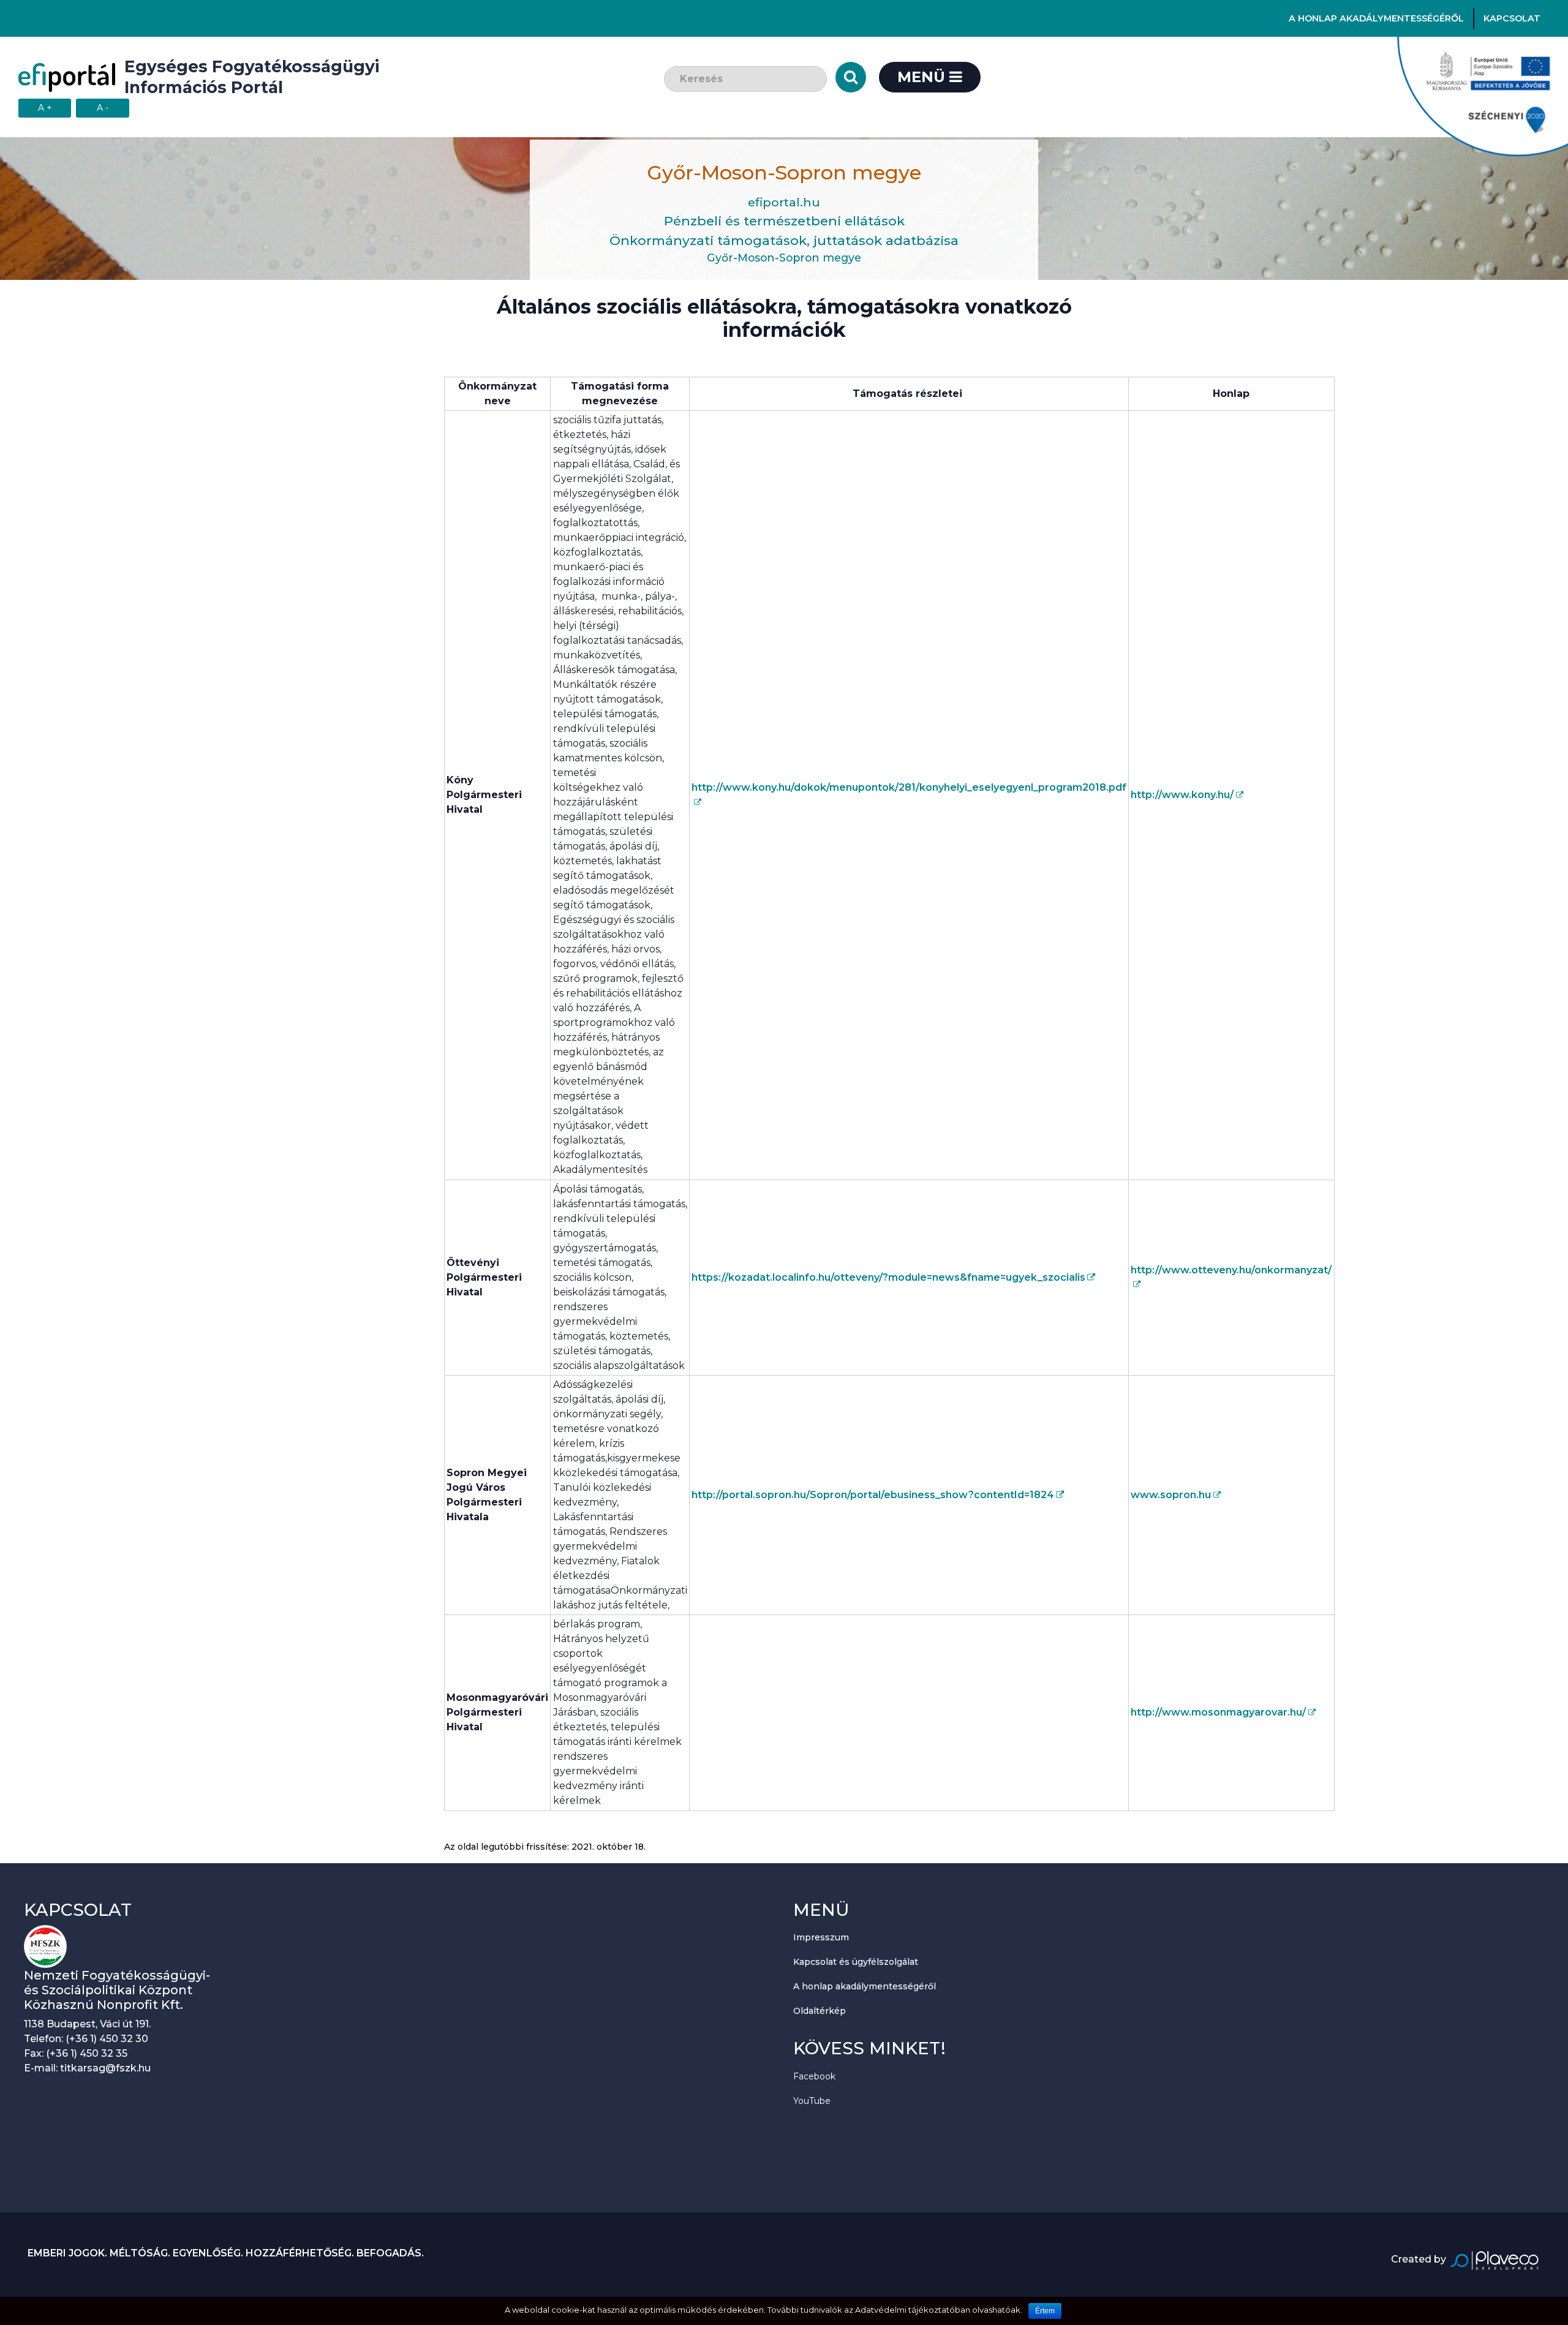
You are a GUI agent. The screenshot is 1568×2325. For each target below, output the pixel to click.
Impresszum (821, 1937)
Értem (1045, 2311)
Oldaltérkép (820, 2011)
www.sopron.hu (1171, 1495)
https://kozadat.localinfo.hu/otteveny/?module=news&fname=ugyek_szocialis (888, 1277)
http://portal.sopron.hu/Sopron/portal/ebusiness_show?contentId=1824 (873, 1495)
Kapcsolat (1512, 18)
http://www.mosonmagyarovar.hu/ (1218, 1712)
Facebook (814, 2076)
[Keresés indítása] (851, 77)
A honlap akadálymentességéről (1376, 18)
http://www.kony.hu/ (1182, 795)
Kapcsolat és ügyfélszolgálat (856, 1962)
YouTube (812, 2101)
